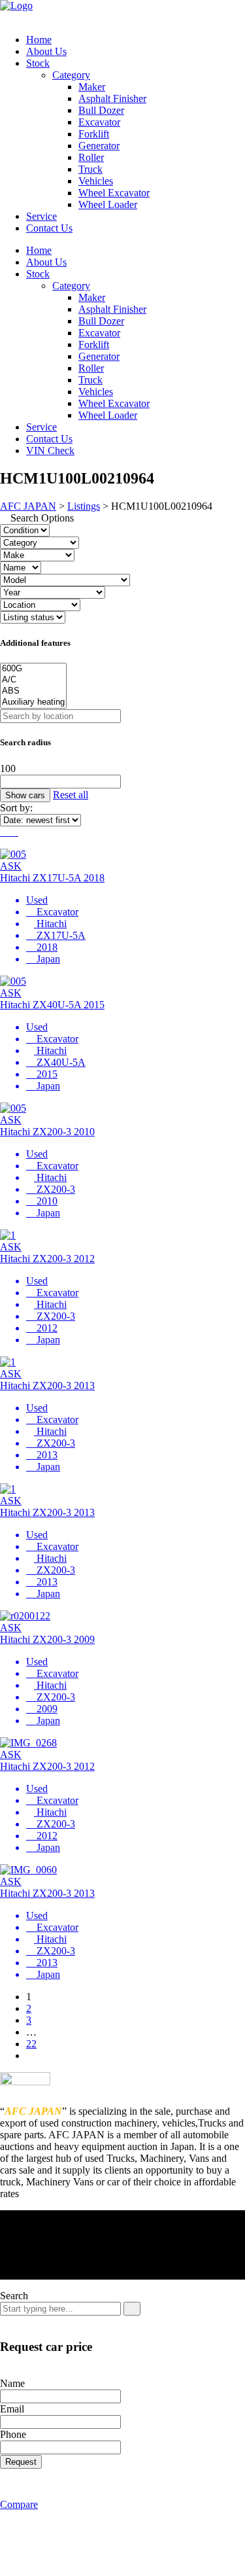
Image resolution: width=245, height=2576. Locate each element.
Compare (19, 2504)
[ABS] (33, 691)
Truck (90, 169)
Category (71, 75)
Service (41, 216)
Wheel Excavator (114, 193)
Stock (38, 63)
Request (21, 2462)
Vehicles (96, 181)
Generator (99, 146)
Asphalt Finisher (112, 98)
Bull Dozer (101, 110)
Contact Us (49, 228)
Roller (91, 157)
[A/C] (33, 680)
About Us (46, 51)
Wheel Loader (108, 204)
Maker (92, 87)
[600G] (33, 669)
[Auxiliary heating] (33, 702)
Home (39, 40)
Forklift (94, 134)
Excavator (99, 122)
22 (31, 2044)
